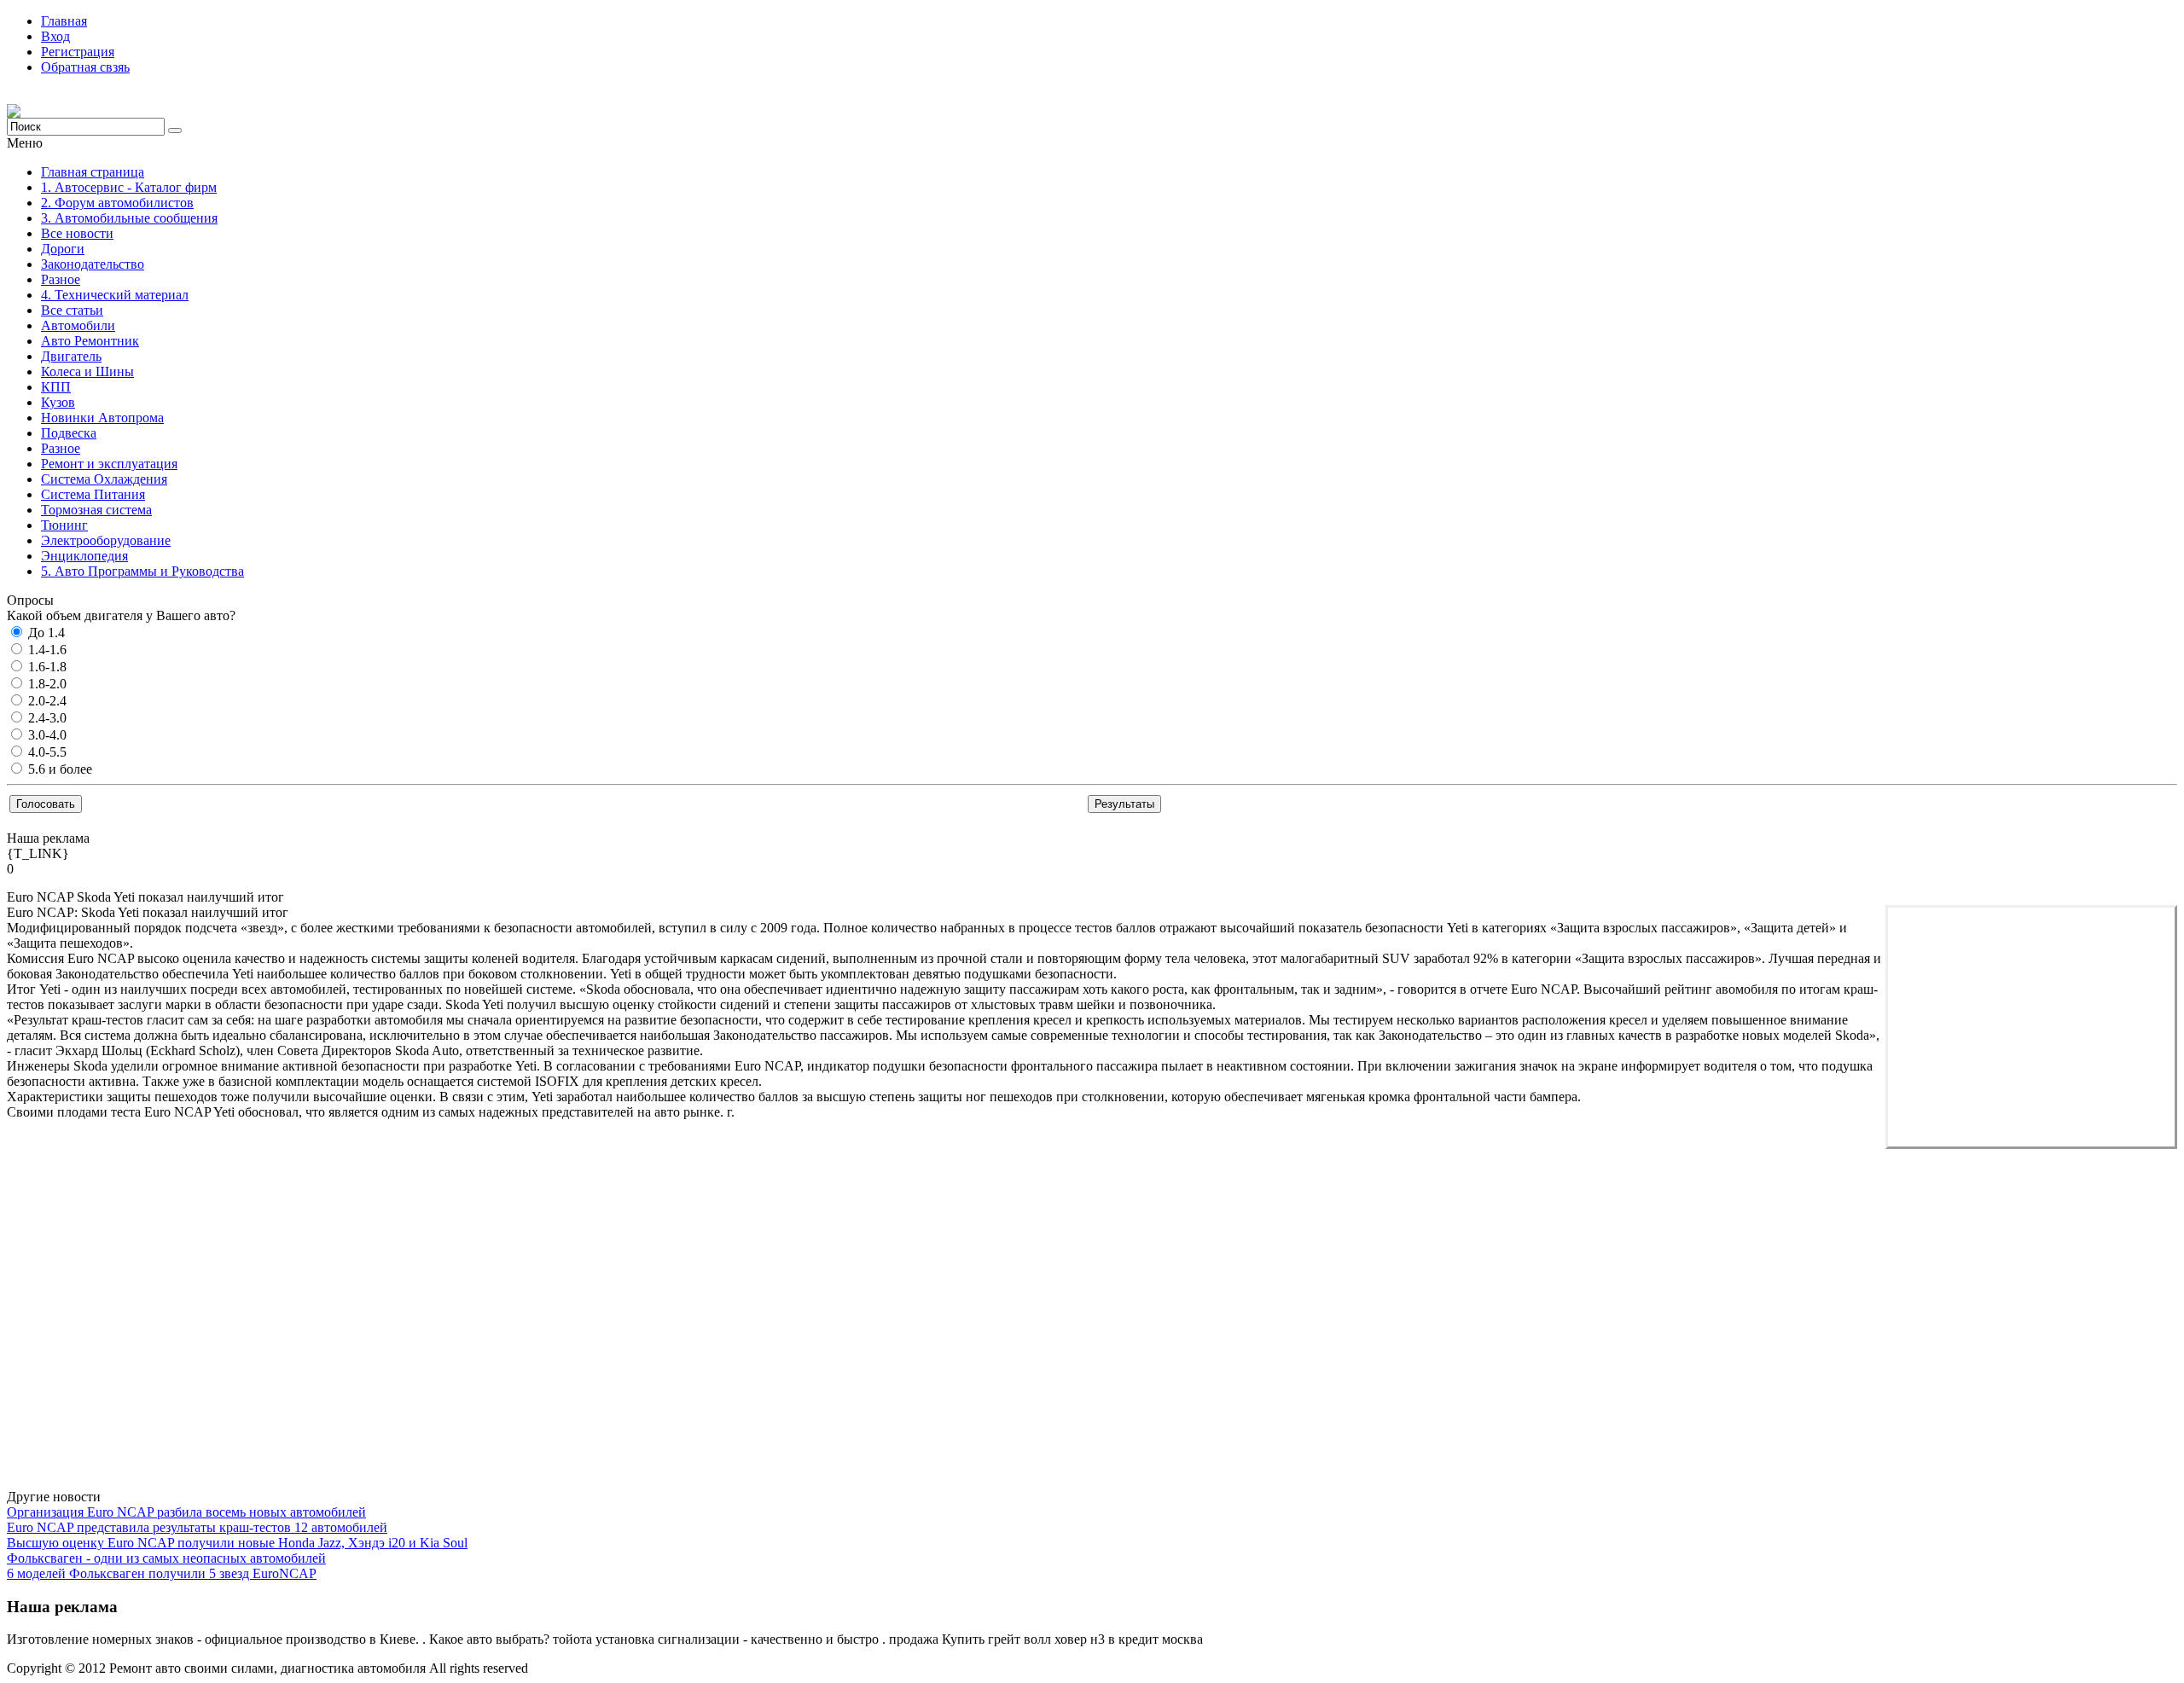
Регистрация (78, 52)
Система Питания (93, 494)
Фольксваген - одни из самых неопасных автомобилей (166, 1558)
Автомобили (78, 325)
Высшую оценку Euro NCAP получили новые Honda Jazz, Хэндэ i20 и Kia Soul (237, 1543)
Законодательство (93, 264)
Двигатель (71, 356)
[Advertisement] (2031, 1027)
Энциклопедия (84, 556)
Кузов (58, 402)
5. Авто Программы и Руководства (142, 571)
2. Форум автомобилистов (117, 203)
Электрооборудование (106, 540)
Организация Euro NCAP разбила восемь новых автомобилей (186, 1512)
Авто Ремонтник (90, 341)
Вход (55, 36)
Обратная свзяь (85, 67)
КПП (56, 387)
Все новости (77, 233)
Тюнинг (64, 525)
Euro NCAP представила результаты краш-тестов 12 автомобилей (197, 1527)
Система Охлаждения (104, 479)
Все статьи (72, 310)
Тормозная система (96, 510)
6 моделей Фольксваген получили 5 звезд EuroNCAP (162, 1573)
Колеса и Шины (87, 371)
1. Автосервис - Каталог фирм (129, 187)
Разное (61, 279)
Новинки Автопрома (102, 418)
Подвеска (69, 433)
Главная (64, 21)
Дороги (63, 249)
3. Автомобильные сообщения (129, 218)
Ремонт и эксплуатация (109, 464)
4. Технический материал (115, 295)
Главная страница (93, 172)
